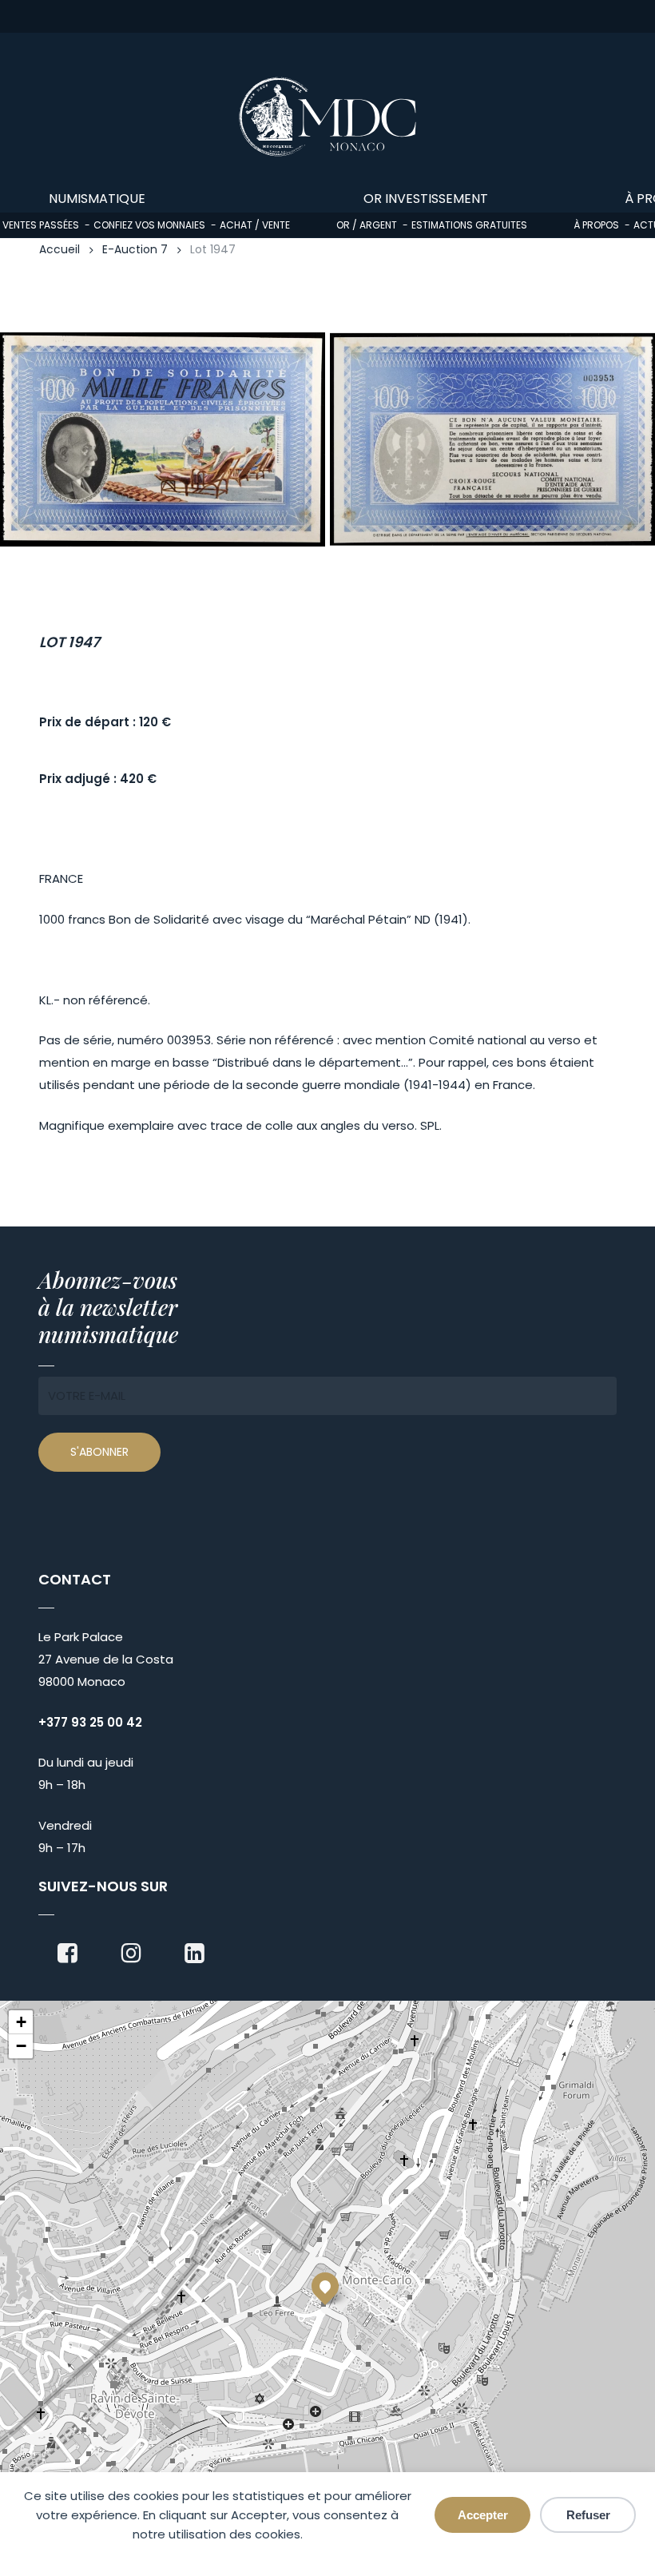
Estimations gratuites (469, 225)
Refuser (588, 2515)
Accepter (483, 2515)
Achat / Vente (255, 225)
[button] (325, 2286)
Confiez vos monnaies (149, 225)
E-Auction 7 (135, 250)
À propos (596, 225)
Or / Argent (367, 225)
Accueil (60, 250)
